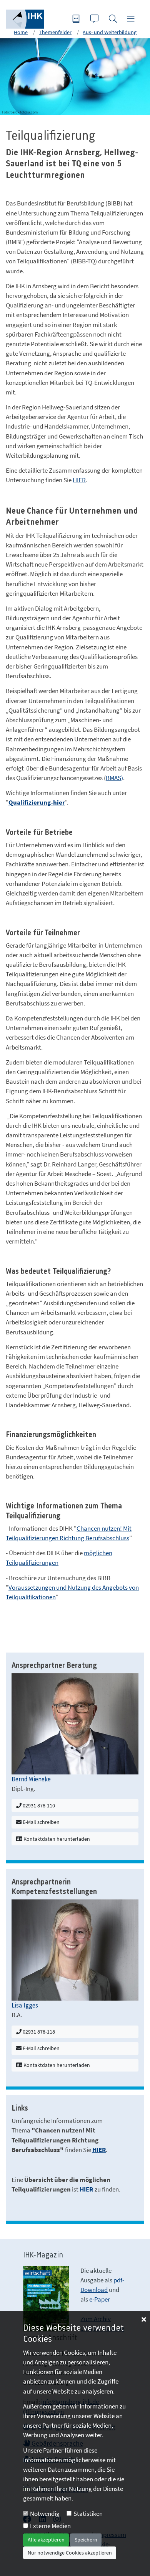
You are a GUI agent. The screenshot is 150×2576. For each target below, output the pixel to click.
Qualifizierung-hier (37, 802)
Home (21, 32)
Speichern (86, 2540)
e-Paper (100, 2299)
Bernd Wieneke (31, 1779)
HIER (79, 480)
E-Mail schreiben (41, 1822)
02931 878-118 (38, 2032)
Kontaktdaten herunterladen (56, 1839)
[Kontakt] (95, 19)
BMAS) (114, 778)
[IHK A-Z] (77, 19)
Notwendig (45, 2514)
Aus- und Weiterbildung (110, 32)
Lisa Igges (25, 2006)
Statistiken (88, 2514)
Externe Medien (50, 2526)
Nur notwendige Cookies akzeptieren (70, 2553)
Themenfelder (55, 32)
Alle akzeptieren (46, 2540)
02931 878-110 (38, 1806)
